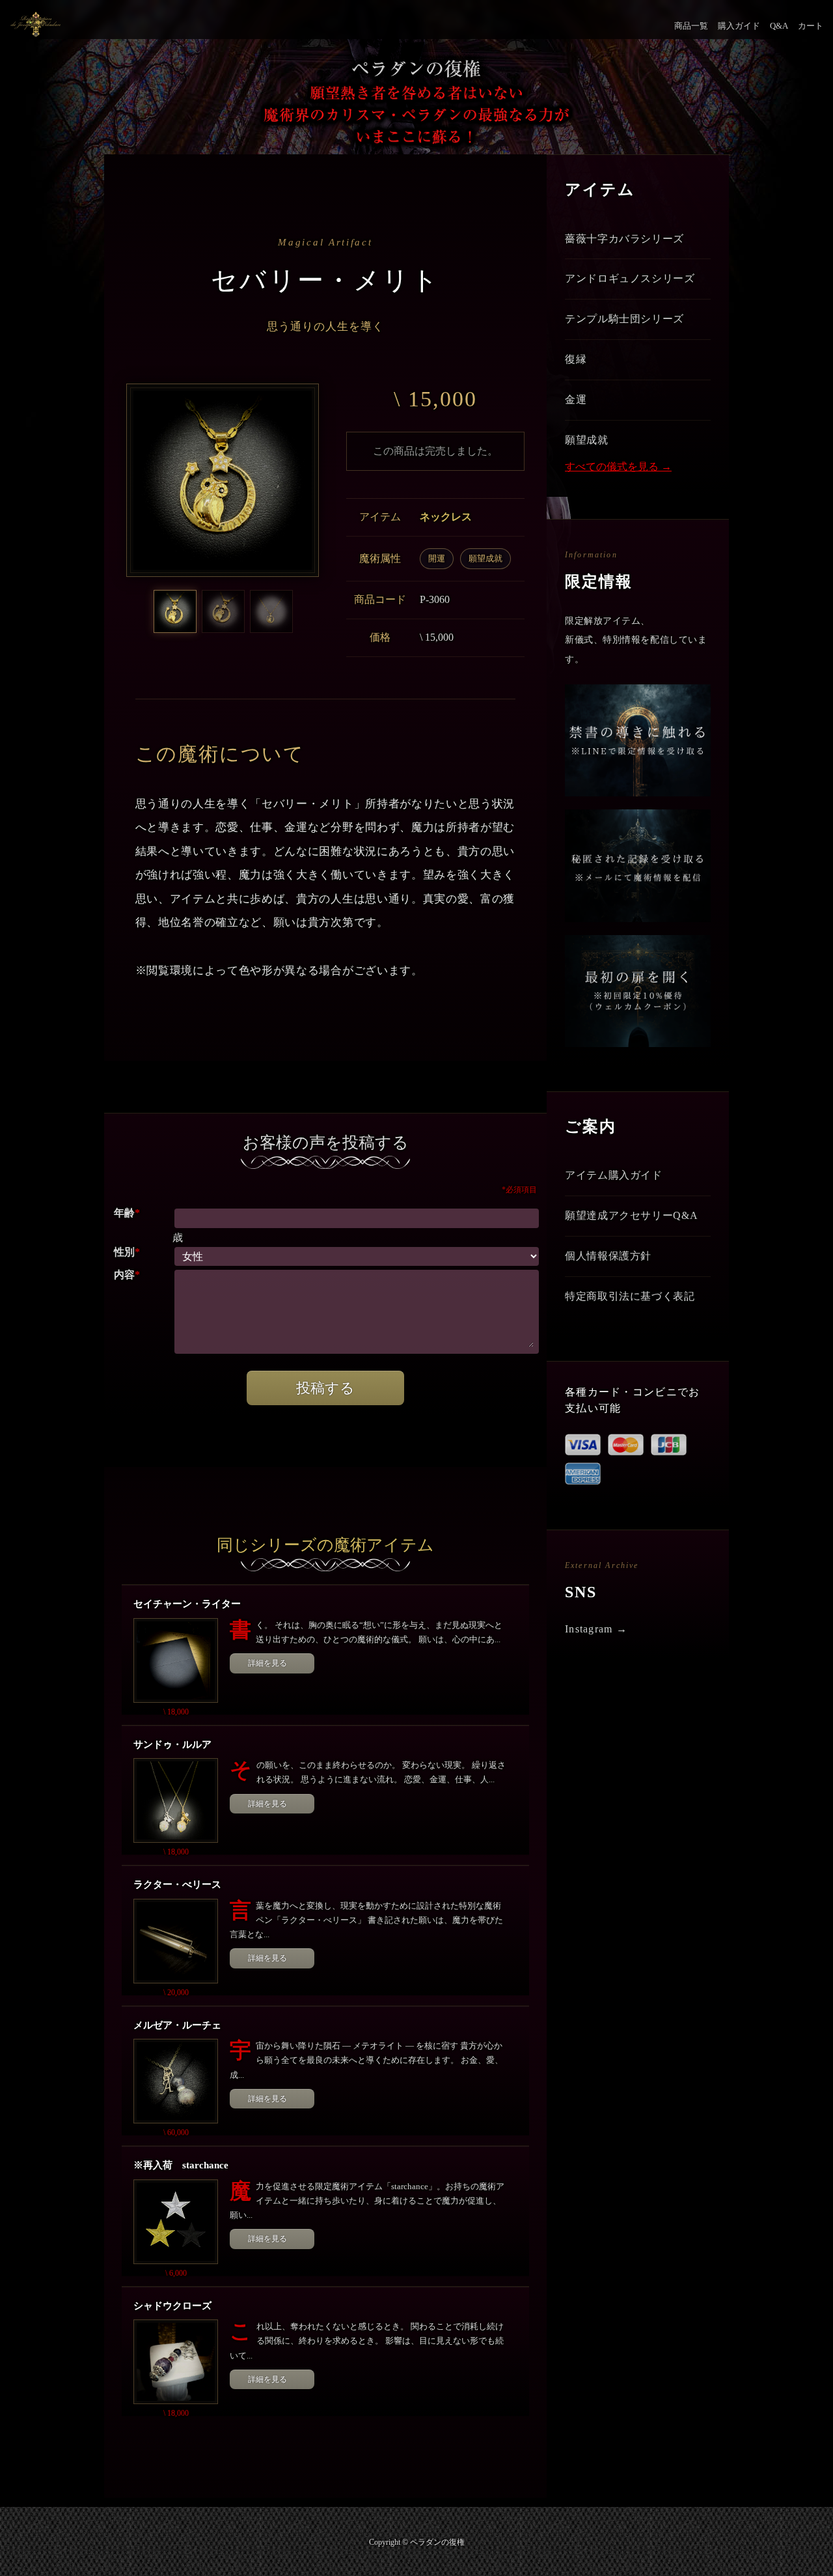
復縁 (576, 359)
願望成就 (485, 558)
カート (811, 26)
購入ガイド (739, 26)
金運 (576, 399)
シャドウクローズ (172, 2306)
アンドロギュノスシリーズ (630, 278)
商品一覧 (691, 26)
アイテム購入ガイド (614, 1175)
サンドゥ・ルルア (172, 1744)
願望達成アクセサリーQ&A (631, 1215)
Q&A (779, 26)
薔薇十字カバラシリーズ (624, 239)
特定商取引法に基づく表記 (630, 1296)
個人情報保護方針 (608, 1256)
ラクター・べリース (177, 1884)
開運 (437, 558)
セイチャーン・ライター (187, 1604)
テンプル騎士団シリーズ (624, 319)
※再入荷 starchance (181, 2165)
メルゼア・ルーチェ (177, 2025)
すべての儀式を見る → (618, 467)
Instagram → (596, 1629)
